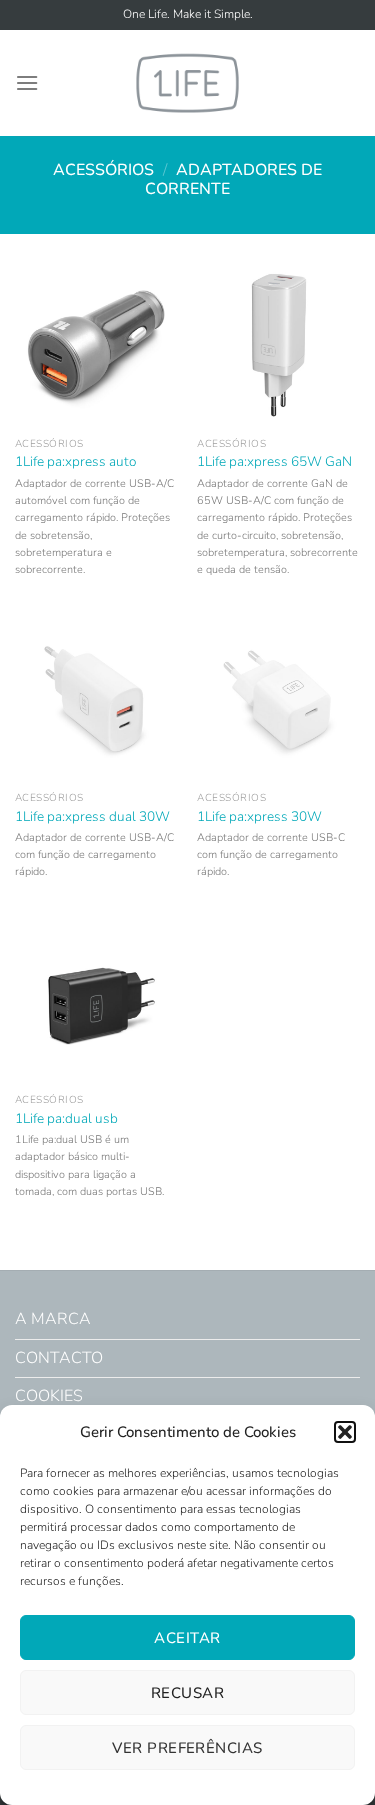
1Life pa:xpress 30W (259, 817)
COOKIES (49, 1396)
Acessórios (103, 170)
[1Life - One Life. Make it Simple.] (188, 82)
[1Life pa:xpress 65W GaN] (278, 345)
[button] (345, 1432)
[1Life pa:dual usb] (96, 1002)
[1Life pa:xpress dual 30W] (96, 700)
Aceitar (187, 1638)
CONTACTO (59, 1358)
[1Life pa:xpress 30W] (278, 700)
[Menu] (27, 82)
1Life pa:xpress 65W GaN (274, 462)
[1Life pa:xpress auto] (96, 345)
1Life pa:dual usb (66, 1119)
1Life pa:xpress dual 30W (92, 817)
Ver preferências (187, 1748)
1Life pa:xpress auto (75, 462)
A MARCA (53, 1319)
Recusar (187, 1693)
